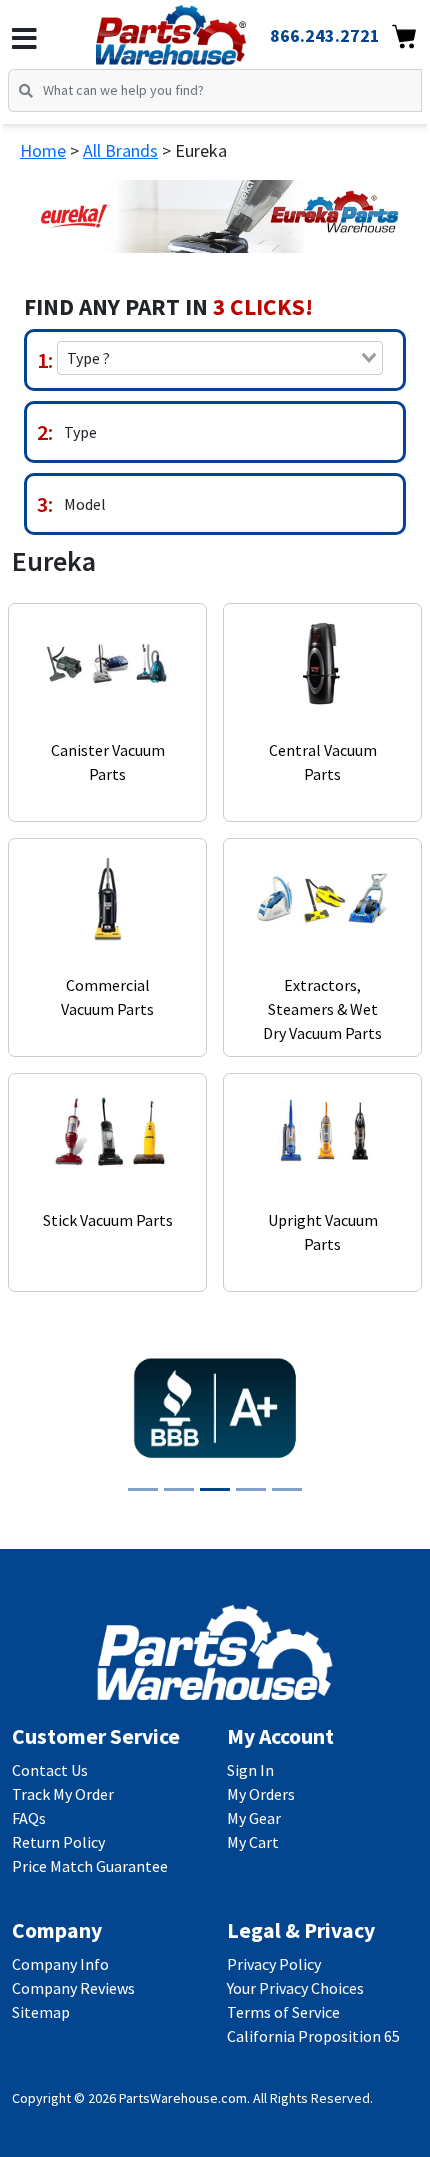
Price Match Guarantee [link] (90, 1866)
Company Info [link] (60, 1964)
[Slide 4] (251, 1489)
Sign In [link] (250, 1770)
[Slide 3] (215, 1489)
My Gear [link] (254, 1818)
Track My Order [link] (63, 1794)
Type (80, 432)
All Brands (120, 150)
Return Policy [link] (58, 1842)
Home (43, 150)
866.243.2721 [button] (325, 35)
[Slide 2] (179, 1489)
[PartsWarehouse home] (198, 29)
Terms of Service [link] (283, 2012)
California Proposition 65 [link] (313, 2036)
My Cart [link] (253, 1842)
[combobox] (220, 358)
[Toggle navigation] (24, 39)
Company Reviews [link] (73, 1988)
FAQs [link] (29, 1818)
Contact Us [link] (50, 1770)
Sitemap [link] (41, 2012)
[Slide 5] (287, 1489)
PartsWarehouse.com (183, 2098)
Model (85, 504)
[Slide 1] (143, 1489)
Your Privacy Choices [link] (295, 1988)
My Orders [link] (261, 1794)
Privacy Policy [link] (274, 1964)
